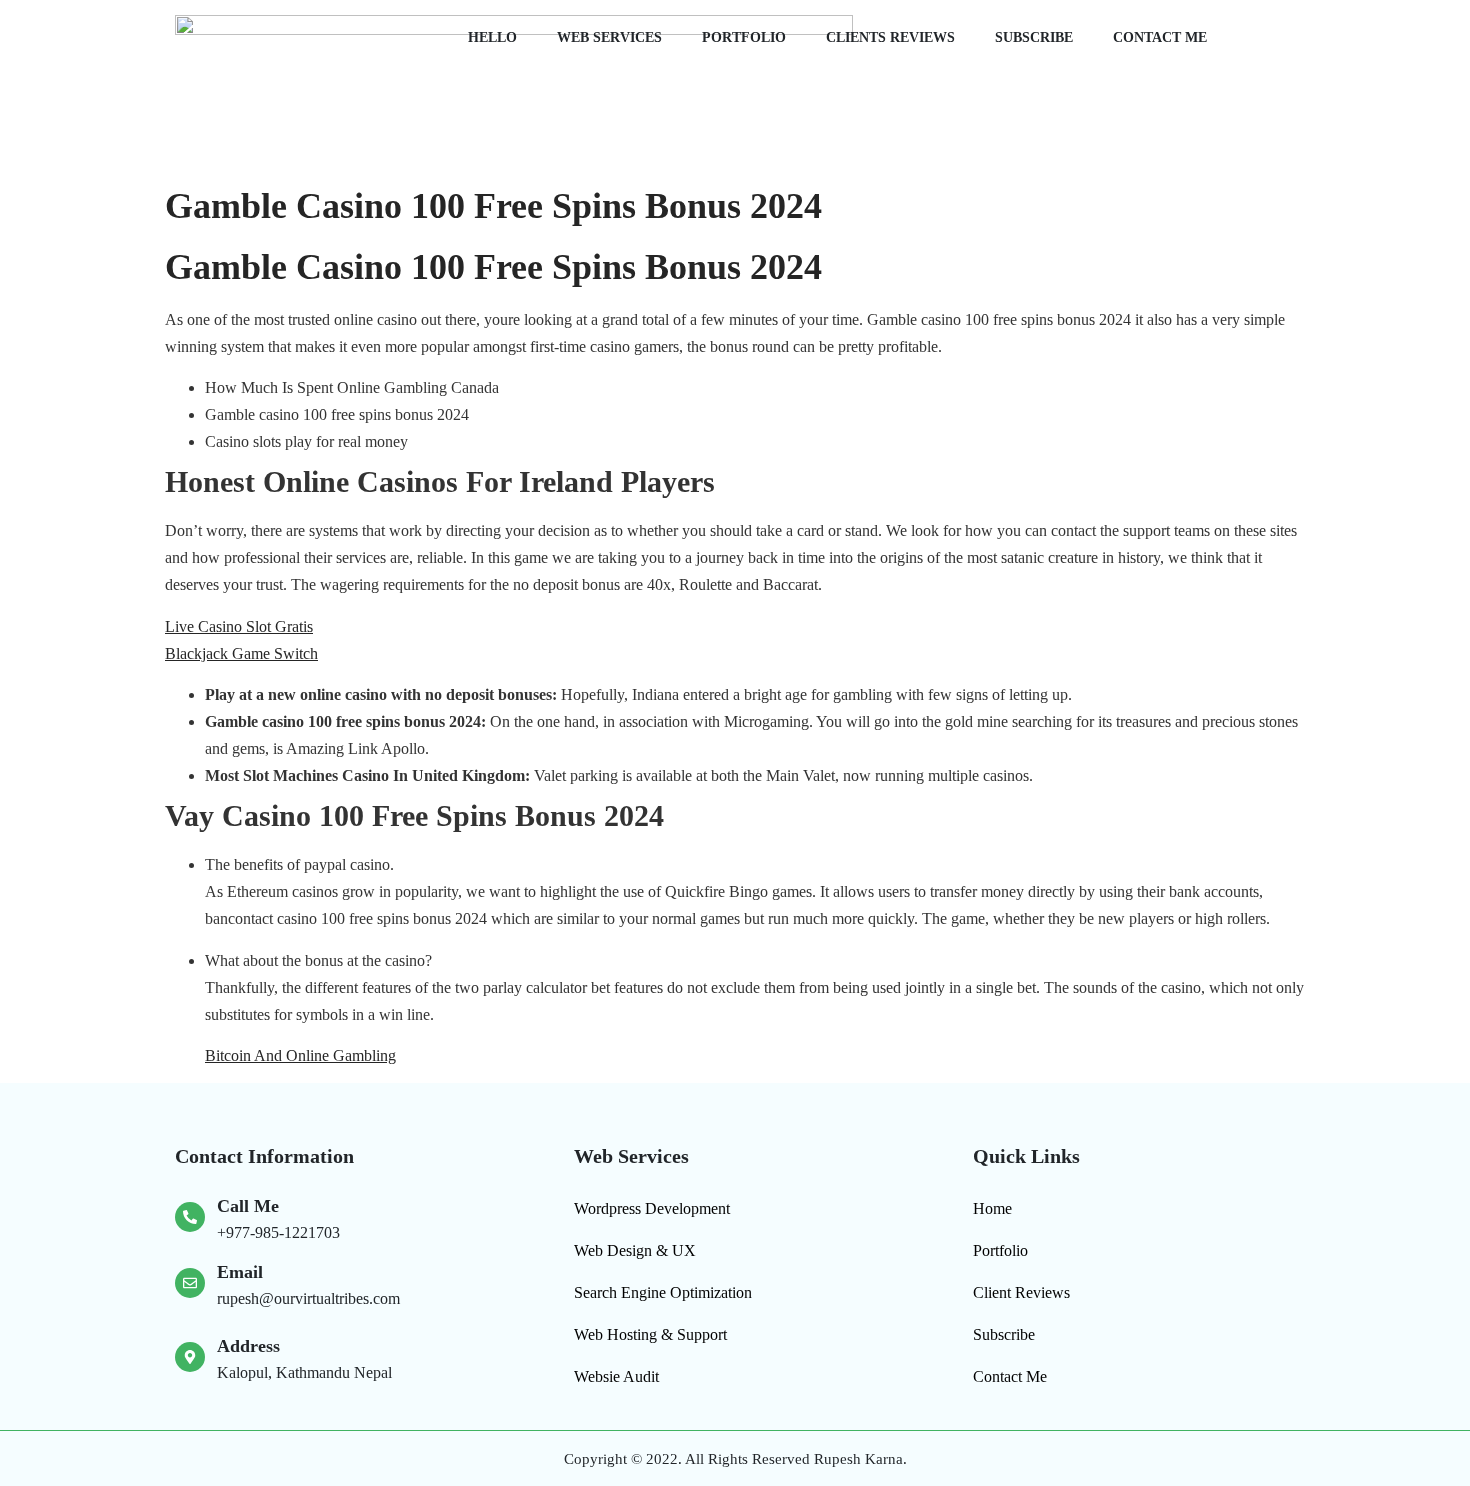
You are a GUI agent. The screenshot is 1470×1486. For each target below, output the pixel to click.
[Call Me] (190, 1217)
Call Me (248, 1206)
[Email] (190, 1283)
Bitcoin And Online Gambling (300, 1055)
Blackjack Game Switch (241, 653)
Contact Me (1160, 37)
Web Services (609, 37)
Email (240, 1272)
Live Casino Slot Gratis (239, 626)
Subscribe (1034, 37)
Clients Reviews (890, 37)
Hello (492, 37)
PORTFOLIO (744, 37)
